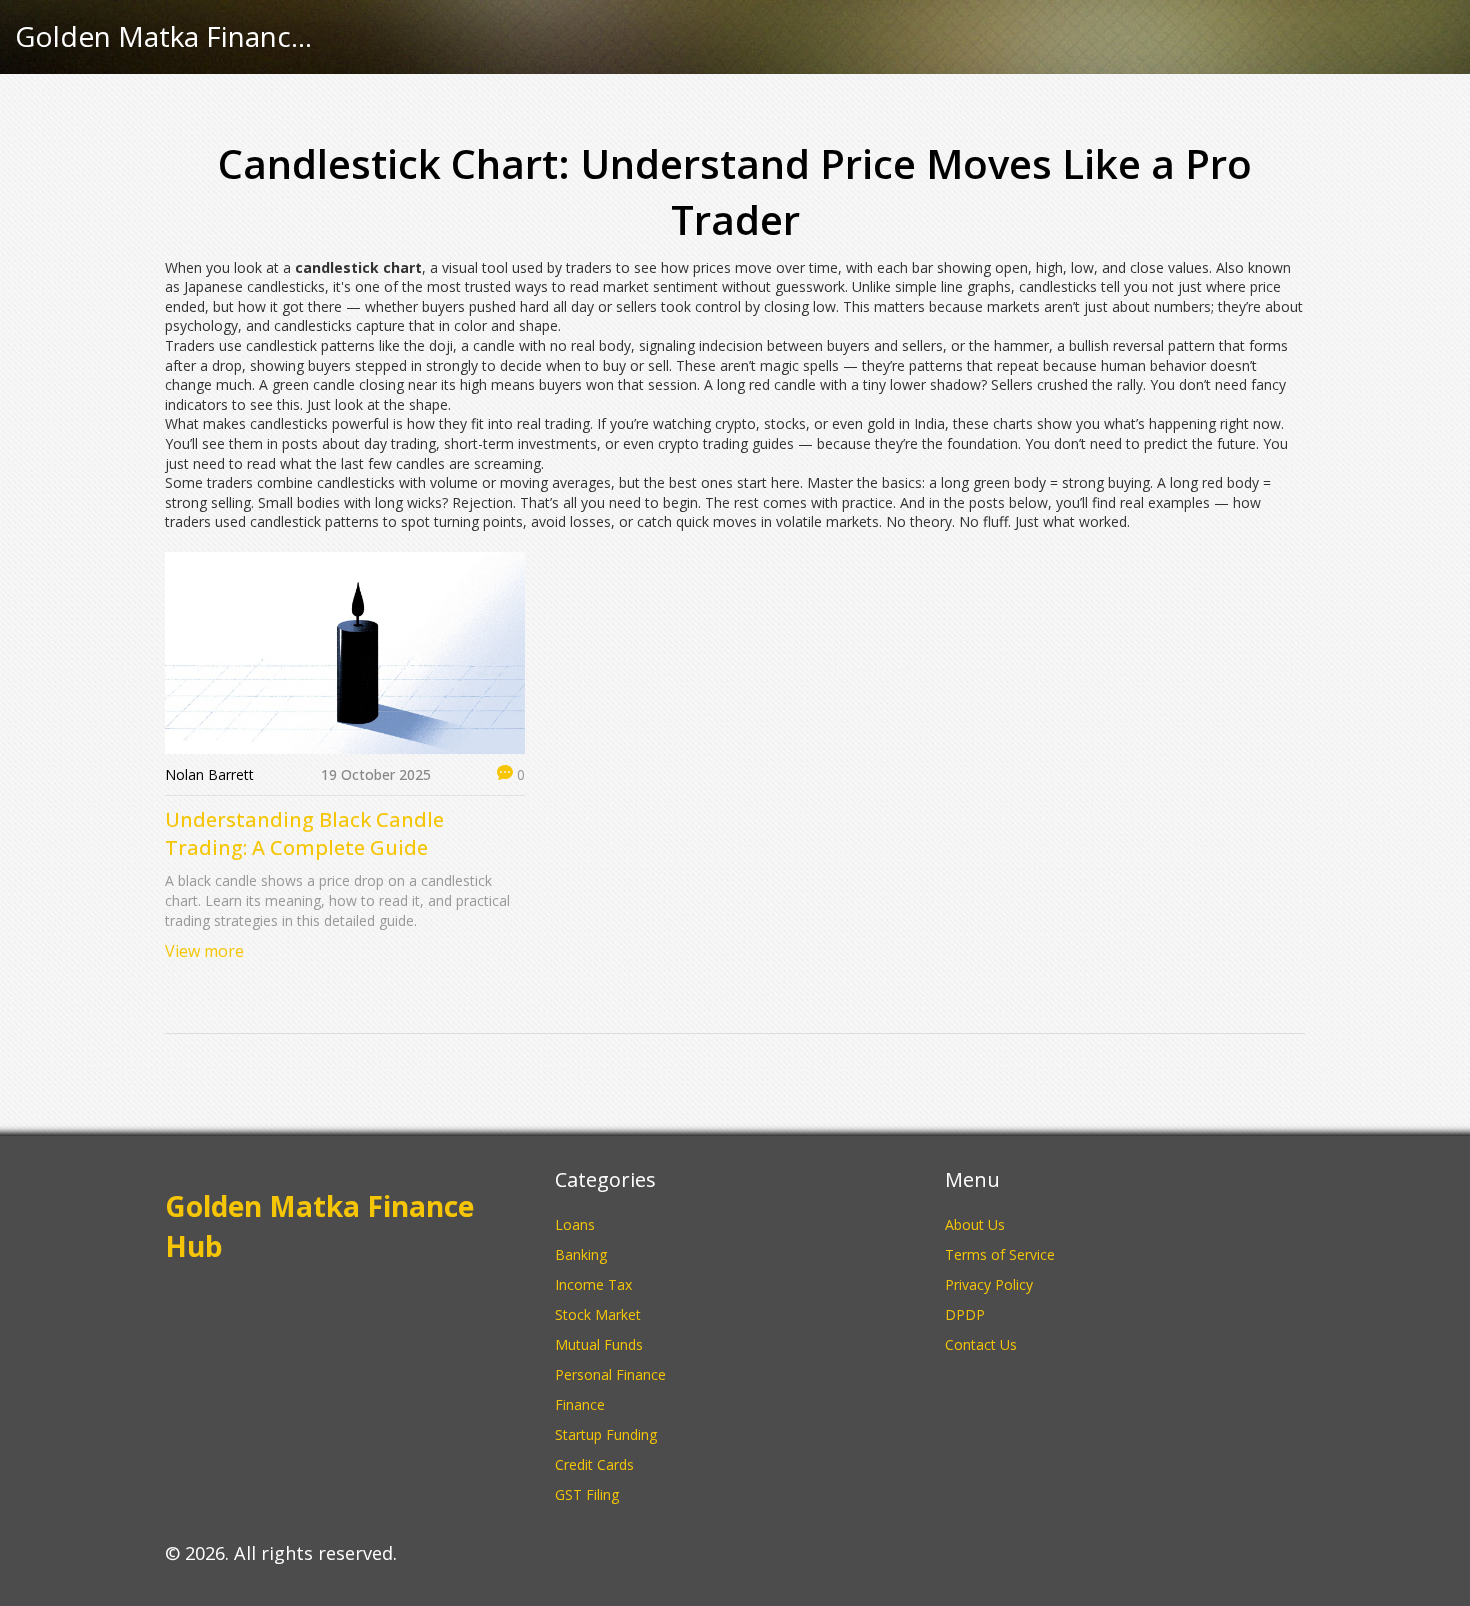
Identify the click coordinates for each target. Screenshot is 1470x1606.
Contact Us (981, 1344)
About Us (975, 1224)
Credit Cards (594, 1464)
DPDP (965, 1314)
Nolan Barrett (209, 774)
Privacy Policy (989, 1284)
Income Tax (593, 1284)
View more (204, 951)
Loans (575, 1224)
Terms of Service (1000, 1254)
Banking (581, 1254)
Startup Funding (606, 1434)
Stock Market (598, 1314)
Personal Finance (610, 1374)
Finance (580, 1404)
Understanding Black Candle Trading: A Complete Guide (304, 833)
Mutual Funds (599, 1344)
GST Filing (587, 1494)
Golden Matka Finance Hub (165, 37)
